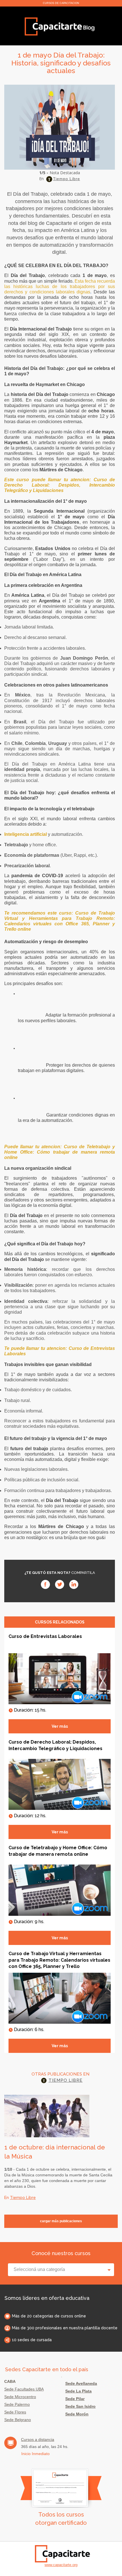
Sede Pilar (75, 2399)
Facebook (45, 1584)
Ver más (60, 1726)
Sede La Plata (78, 2391)
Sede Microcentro (20, 2397)
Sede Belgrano (18, 2420)
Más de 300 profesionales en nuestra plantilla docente (65, 2328)
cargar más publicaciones (61, 2221)
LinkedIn (74, 1584)
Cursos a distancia (38, 2439)
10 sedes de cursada (32, 2340)
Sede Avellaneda (81, 2383)
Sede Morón (77, 2414)
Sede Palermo (17, 2404)
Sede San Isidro (80, 2406)
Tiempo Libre (67, 179)
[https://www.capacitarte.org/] (60, 26)
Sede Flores (15, 2412)
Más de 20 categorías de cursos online (49, 2316)
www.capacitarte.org (61, 2565)
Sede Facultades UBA (24, 2389)
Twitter (60, 1584)
